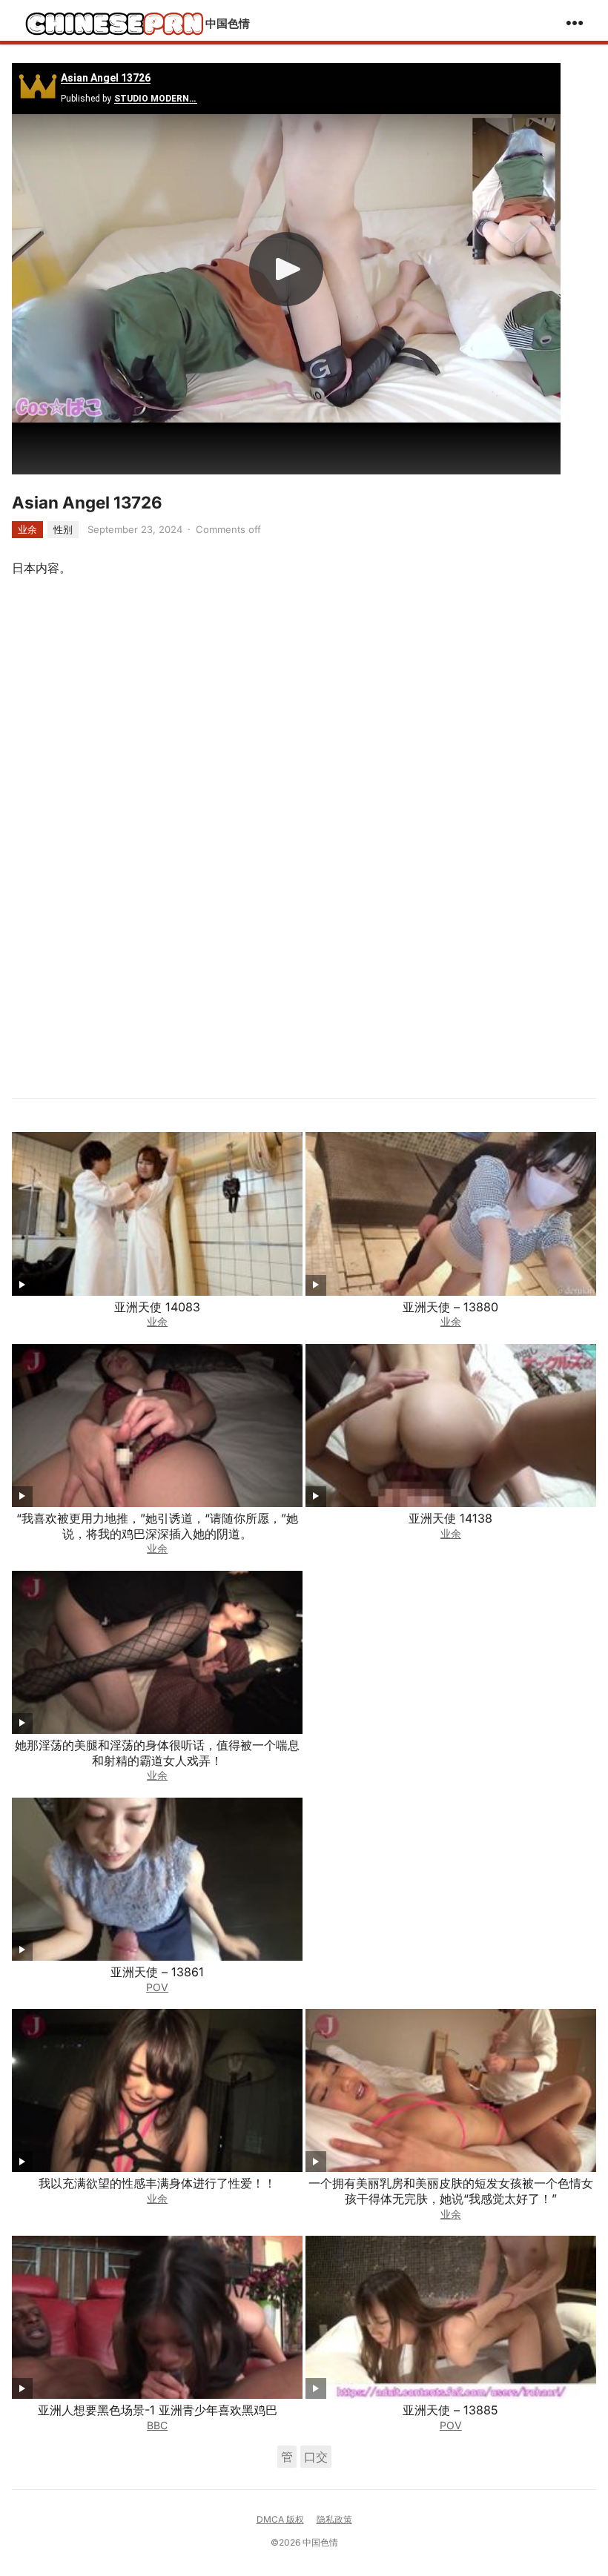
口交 (316, 2457)
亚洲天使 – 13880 (450, 1307)
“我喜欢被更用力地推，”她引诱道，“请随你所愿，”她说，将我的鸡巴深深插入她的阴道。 (157, 1526)
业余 (27, 529)
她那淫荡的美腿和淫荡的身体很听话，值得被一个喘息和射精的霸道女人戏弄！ (157, 1753)
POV (157, 1987)
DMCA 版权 (280, 2519)
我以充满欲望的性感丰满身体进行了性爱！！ (157, 2183)
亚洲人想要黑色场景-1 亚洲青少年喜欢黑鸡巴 (158, 2410)
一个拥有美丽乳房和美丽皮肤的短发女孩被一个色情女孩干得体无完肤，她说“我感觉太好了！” (451, 2191)
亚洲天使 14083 (157, 1307)
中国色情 (228, 23)
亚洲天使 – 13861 (157, 1972)
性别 (63, 529)
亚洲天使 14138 (450, 1518)
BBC (157, 2425)
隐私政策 (334, 2519)
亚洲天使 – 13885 (450, 2410)
